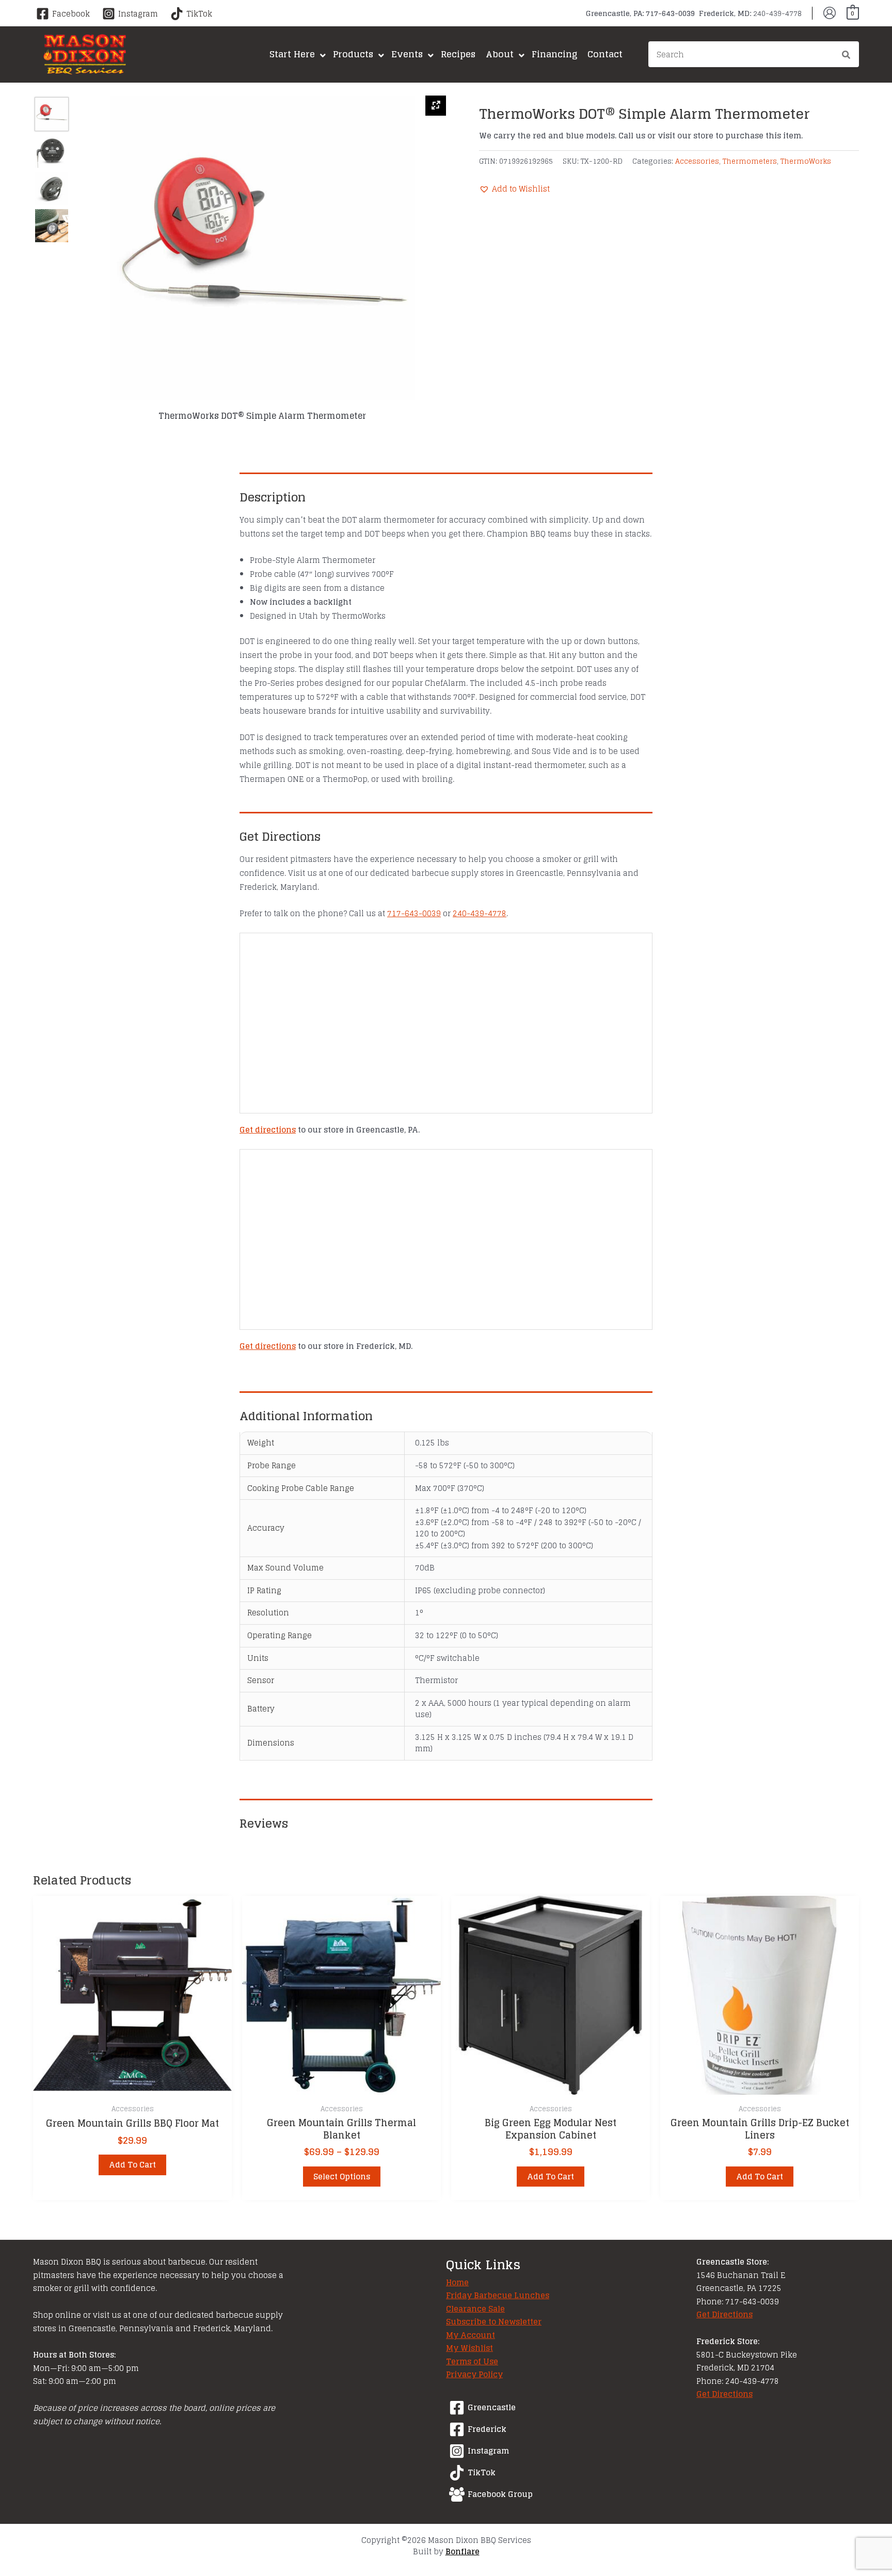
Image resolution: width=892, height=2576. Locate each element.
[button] (514, 189)
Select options (342, 2177)
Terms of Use (472, 2361)
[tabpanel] (262, 258)
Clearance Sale (475, 2309)
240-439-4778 (480, 913)
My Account (471, 2335)
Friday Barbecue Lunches (498, 2295)
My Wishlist (469, 2348)
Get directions (268, 1130)
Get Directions (724, 2314)
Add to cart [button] (132, 2165)
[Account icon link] (830, 13)
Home (457, 2282)
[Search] (847, 56)
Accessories (697, 161)
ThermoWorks (806, 161)
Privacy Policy (474, 2374)
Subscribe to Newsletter (494, 2322)
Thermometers (750, 161)
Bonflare (463, 2551)
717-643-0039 (414, 913)
